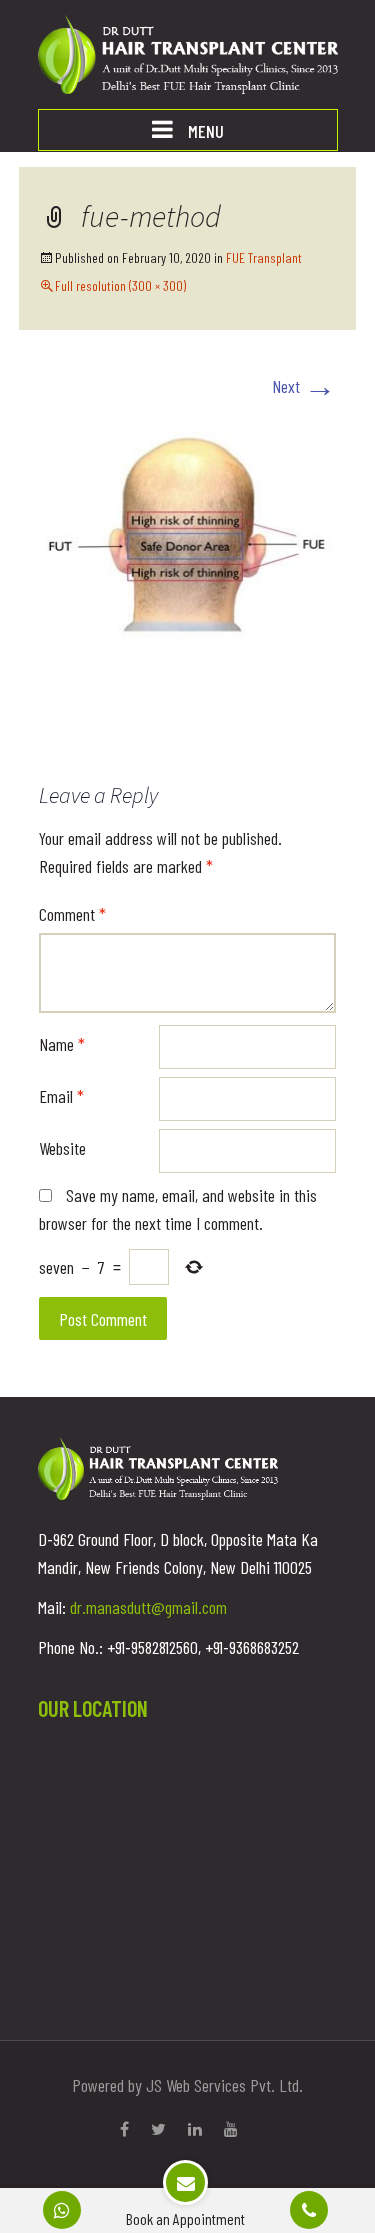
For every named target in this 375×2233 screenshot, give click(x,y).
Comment (72, 914)
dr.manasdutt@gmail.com (148, 1607)
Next (304, 386)
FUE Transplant (264, 257)
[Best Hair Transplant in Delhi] (188, 52)
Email (61, 1096)
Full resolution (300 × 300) (120, 285)
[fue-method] (188, 547)
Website (62, 1148)
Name (62, 1044)
